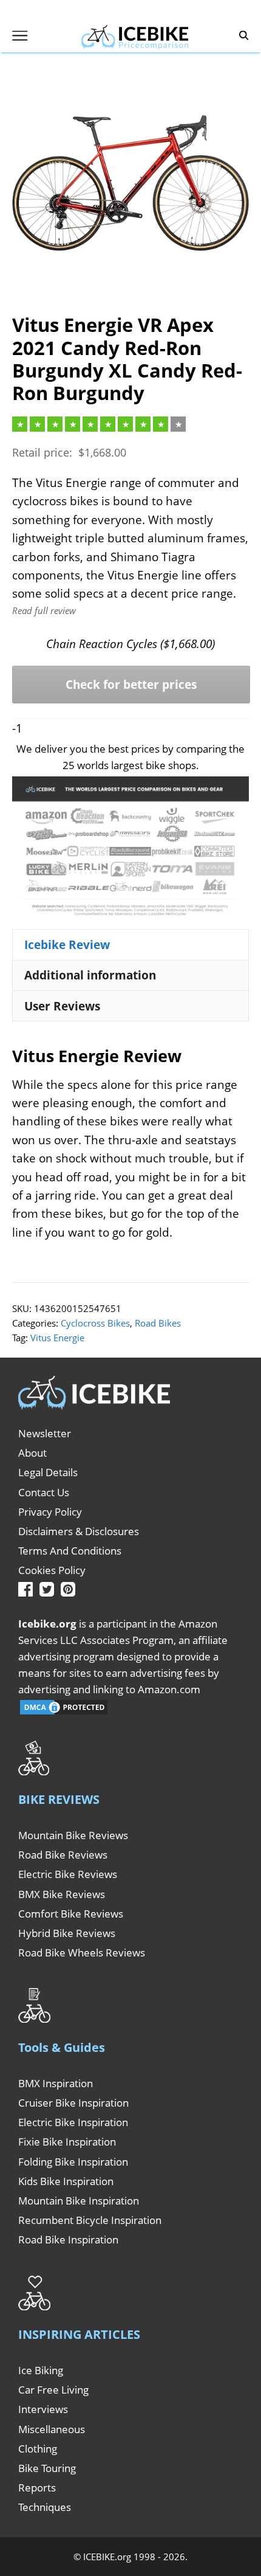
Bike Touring (47, 2468)
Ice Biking (41, 2370)
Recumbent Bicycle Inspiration (90, 2220)
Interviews (43, 2409)
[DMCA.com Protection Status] (64, 1712)
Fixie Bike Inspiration (67, 2142)
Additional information (90, 975)
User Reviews (62, 1006)
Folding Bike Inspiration (73, 2162)
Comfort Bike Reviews (71, 1914)
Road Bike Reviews (63, 1855)
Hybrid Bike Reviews (67, 1933)
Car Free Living (53, 2390)
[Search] (244, 36)
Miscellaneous (52, 2429)
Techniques (45, 2507)
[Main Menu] (20, 36)
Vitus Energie (57, 1338)
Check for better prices (131, 685)
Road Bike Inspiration (68, 2239)
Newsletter (45, 1433)
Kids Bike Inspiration (66, 2181)
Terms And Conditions (70, 1551)
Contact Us (44, 1492)
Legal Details (48, 1472)
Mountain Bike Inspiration (79, 2201)
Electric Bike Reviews (68, 1874)
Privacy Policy (50, 1512)
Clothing (38, 2449)
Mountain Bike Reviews (73, 1835)
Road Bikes (158, 1323)
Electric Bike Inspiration (73, 2122)
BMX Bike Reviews (62, 1894)
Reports (37, 2488)
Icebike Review (67, 945)
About (32, 1453)
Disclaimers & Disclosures (79, 1531)
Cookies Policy (52, 1570)
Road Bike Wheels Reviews (82, 1953)
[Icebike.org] (135, 35)
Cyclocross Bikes (95, 1323)
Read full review (44, 610)
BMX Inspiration (56, 2083)
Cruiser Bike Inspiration (73, 2103)
